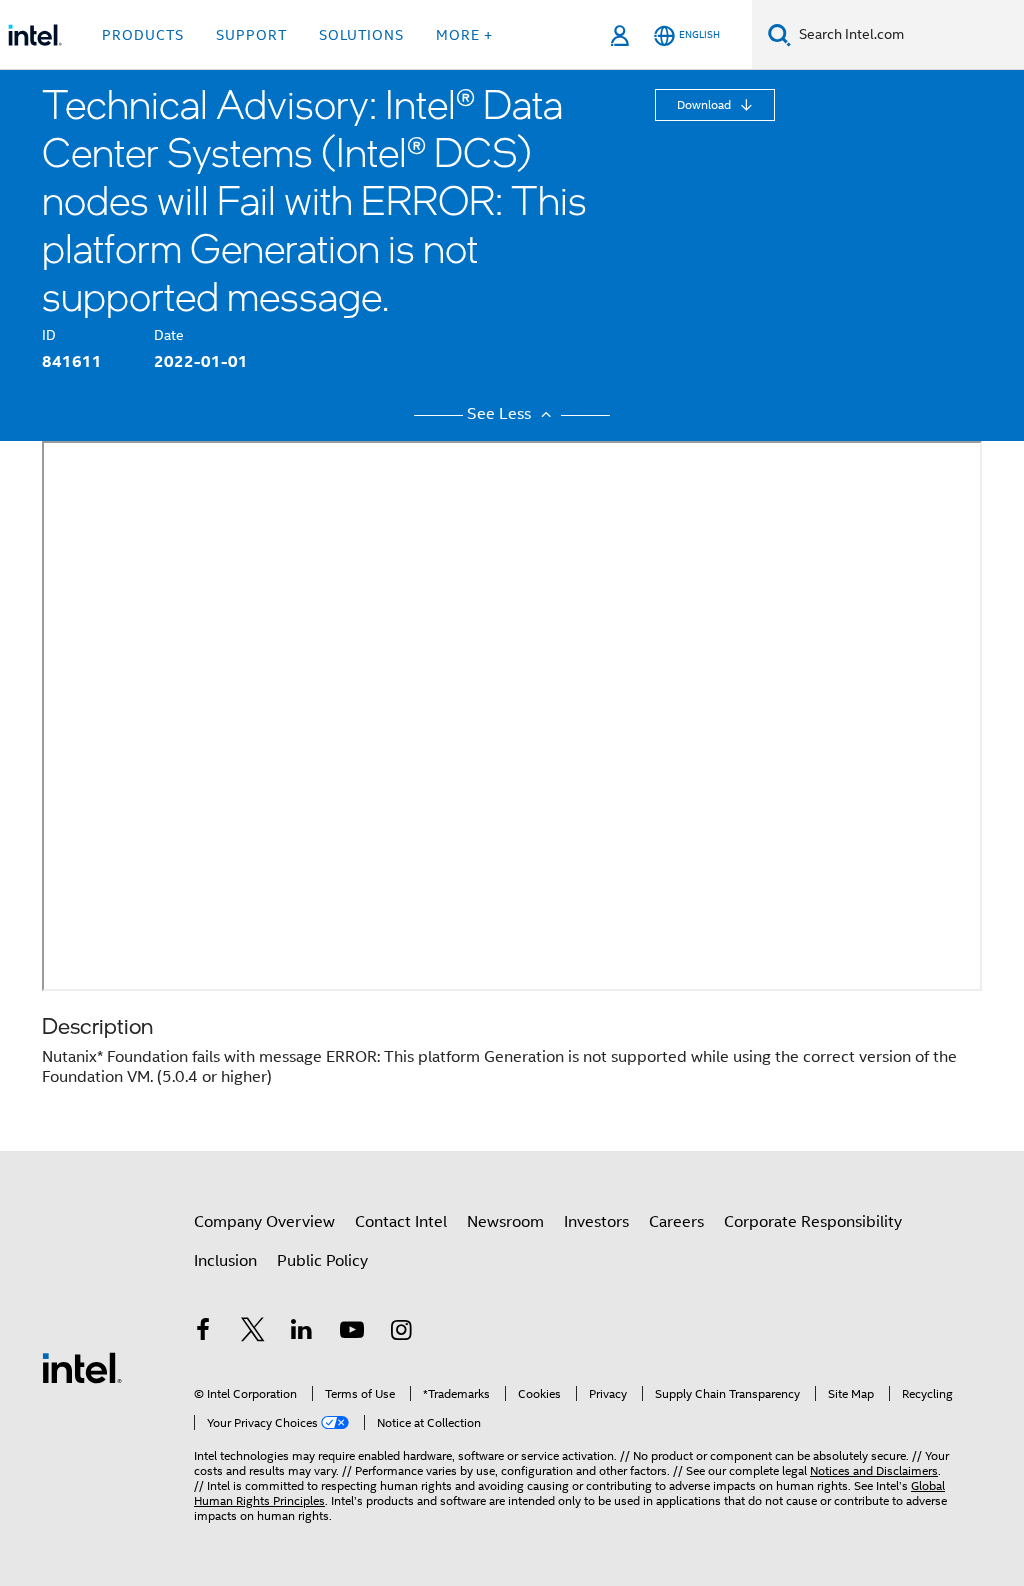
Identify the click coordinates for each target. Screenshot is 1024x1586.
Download (705, 104)
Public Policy (322, 1261)
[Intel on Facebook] (203, 1333)
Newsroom (505, 1222)
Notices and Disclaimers (874, 1470)
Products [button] (143, 35)
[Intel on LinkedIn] (302, 1333)
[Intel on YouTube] (352, 1333)
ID (49, 335)
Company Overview (264, 1222)
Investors (596, 1222)
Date (169, 335)
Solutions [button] (361, 35)
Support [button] (251, 35)
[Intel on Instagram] (401, 1333)
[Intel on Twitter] (253, 1333)
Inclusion (225, 1261)
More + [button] (464, 35)
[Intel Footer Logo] (82, 1367)
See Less (501, 414)
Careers (676, 1222)
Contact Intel (401, 1222)
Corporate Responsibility (813, 1222)
